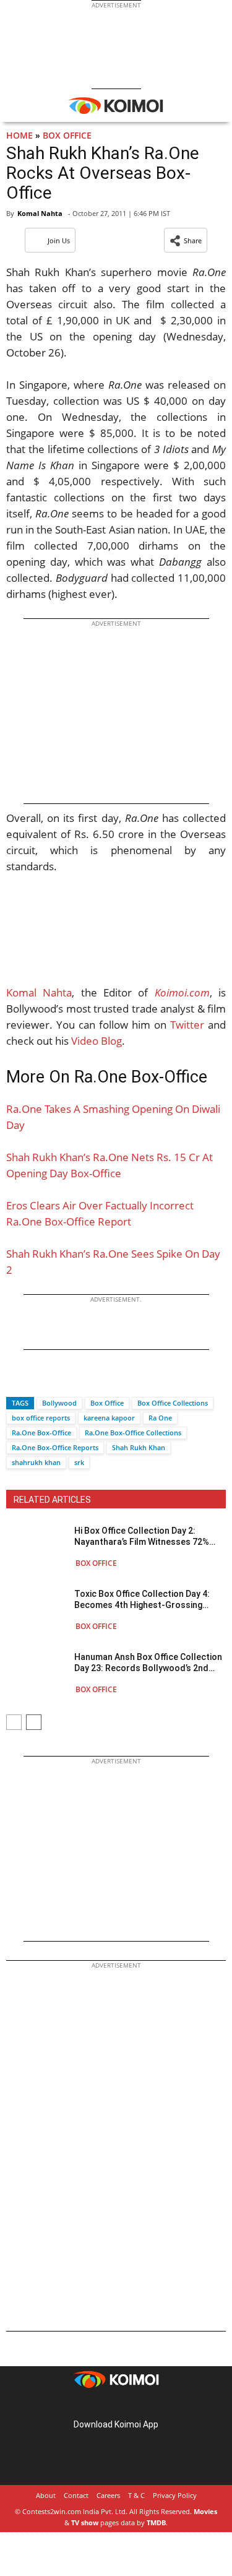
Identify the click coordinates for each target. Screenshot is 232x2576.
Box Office (67, 135)
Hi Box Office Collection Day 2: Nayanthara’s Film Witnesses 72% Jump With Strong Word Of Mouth (143, 1537)
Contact (76, 2495)
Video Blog (97, 1041)
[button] (186, 240)
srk (79, 1462)
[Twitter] (37, 1381)
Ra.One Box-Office (41, 1433)
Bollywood (59, 1403)
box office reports (41, 1418)
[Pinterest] (116, 2405)
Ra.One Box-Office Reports (55, 1447)
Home (19, 135)
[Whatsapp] (58, 1381)
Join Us (59, 240)
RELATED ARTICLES (52, 1500)
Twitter (187, 1025)
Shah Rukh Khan (139, 1447)
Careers (108, 2495)
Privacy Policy (175, 2495)
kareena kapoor (109, 1418)
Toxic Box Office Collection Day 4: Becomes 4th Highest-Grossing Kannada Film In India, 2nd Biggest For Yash (143, 1600)
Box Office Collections (173, 1403)
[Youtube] (151, 2405)
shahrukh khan (36, 1462)
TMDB (156, 2522)
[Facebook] (15, 1381)
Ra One (160, 1418)
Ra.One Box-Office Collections (133, 1433)
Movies (205, 2511)
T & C (136, 2495)
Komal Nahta (40, 213)
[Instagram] (99, 2405)
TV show (85, 2522)
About (46, 2495)
